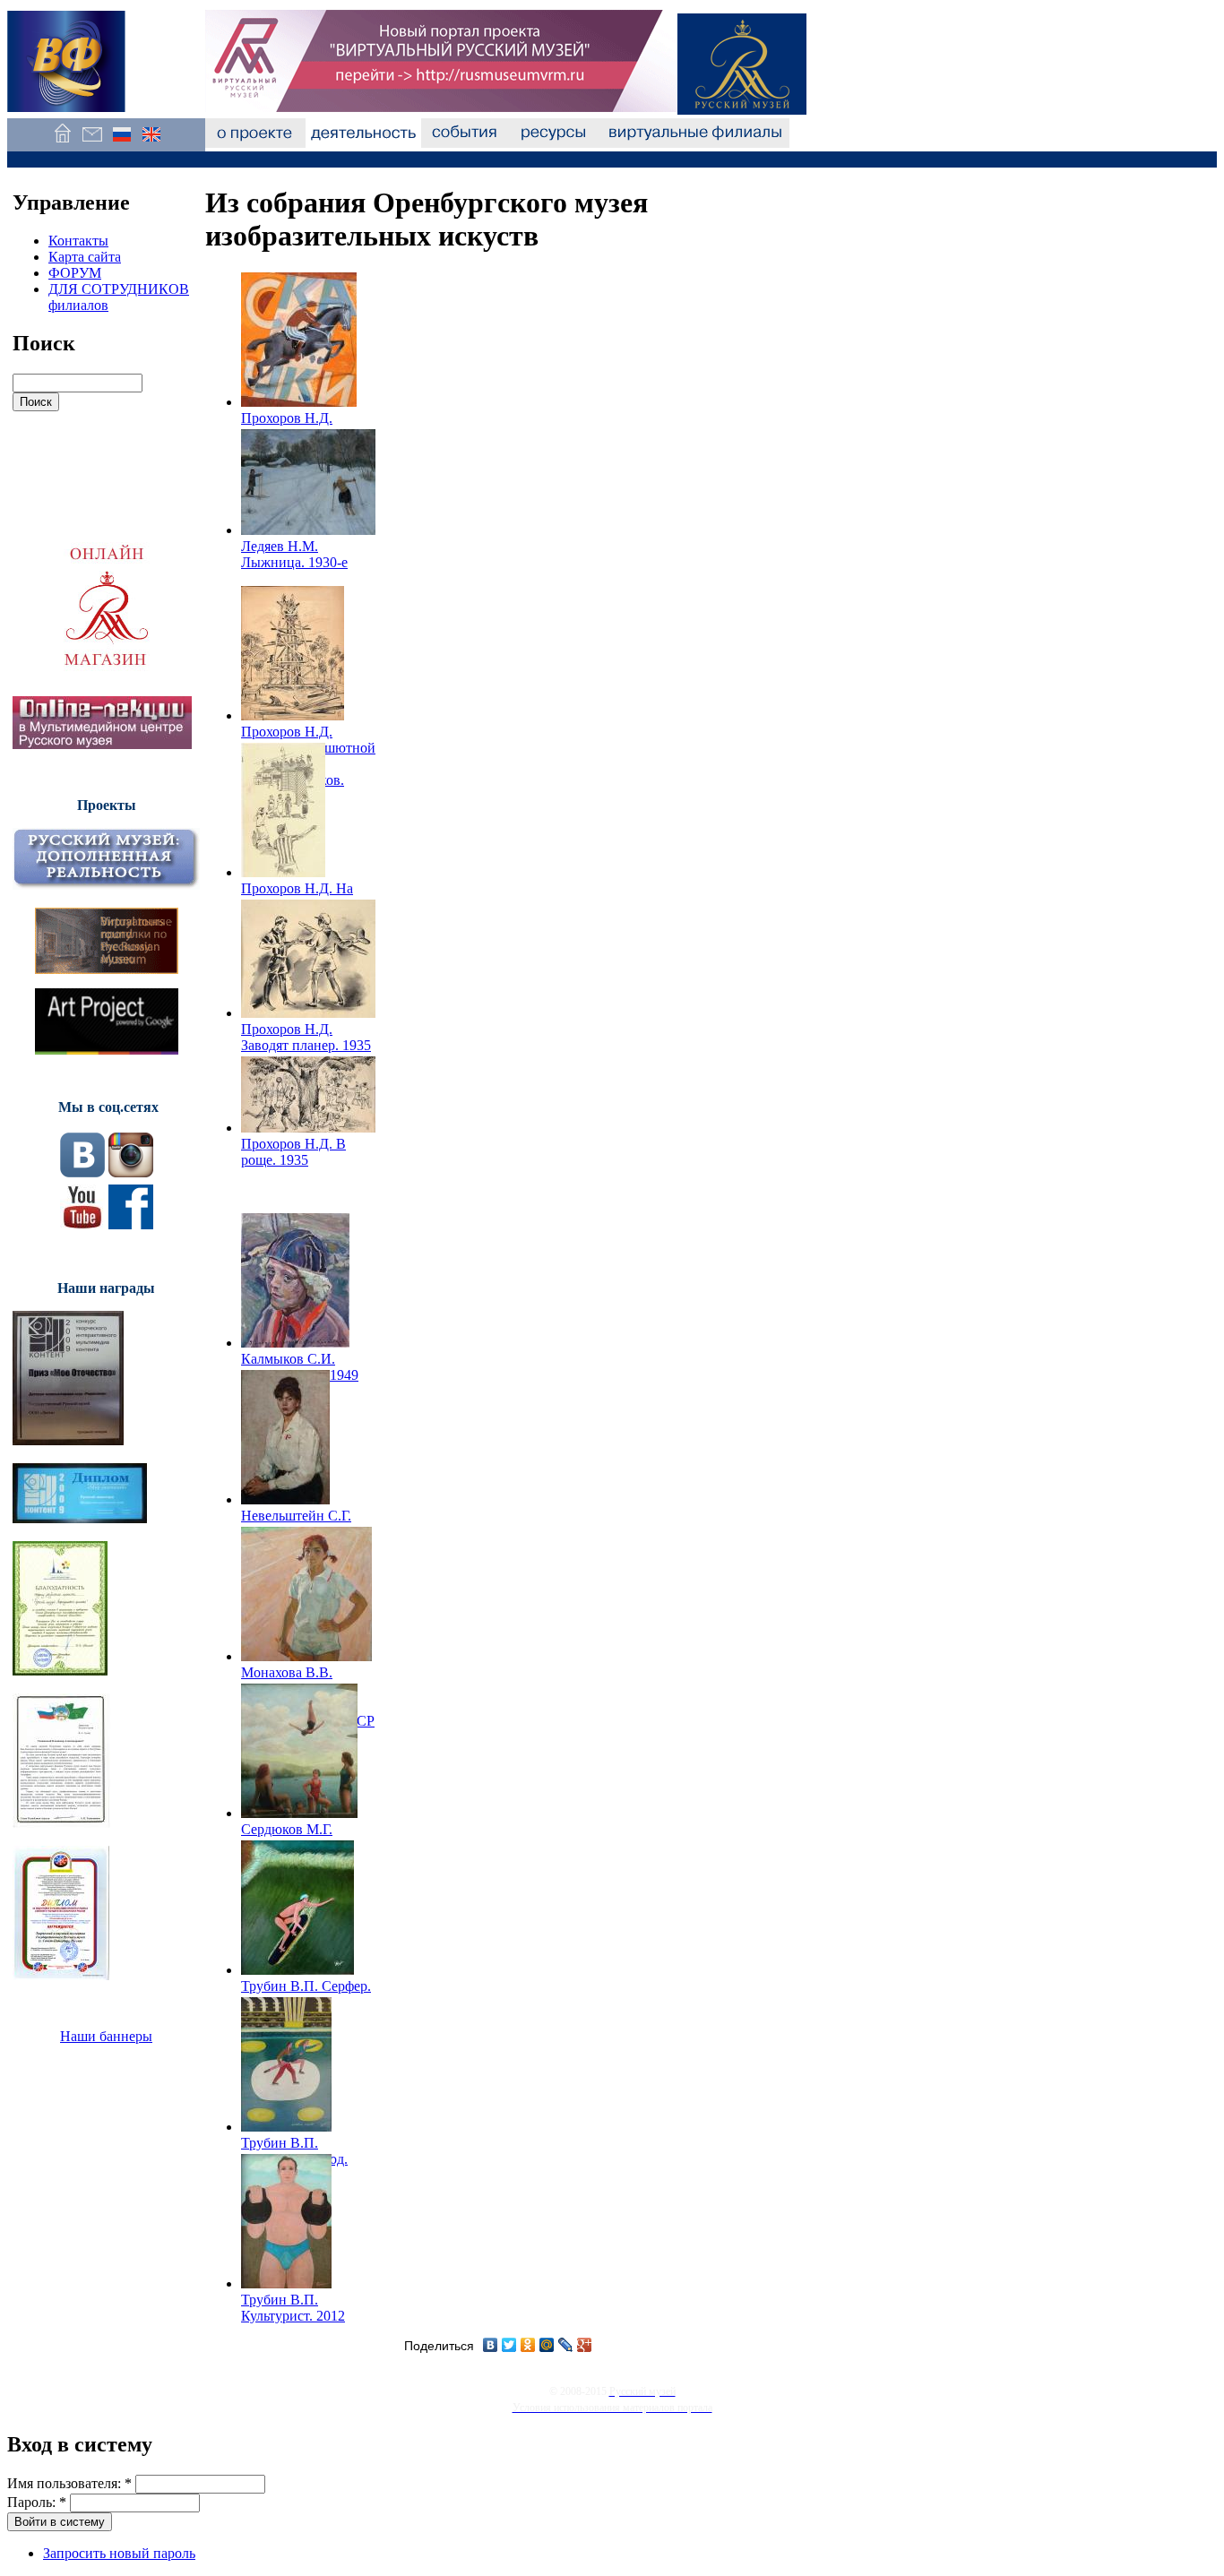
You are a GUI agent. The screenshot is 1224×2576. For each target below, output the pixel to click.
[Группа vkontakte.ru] (82, 1172)
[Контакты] (92, 143)
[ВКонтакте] (491, 2345)
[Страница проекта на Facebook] (131, 1224)
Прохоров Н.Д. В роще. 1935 (293, 1152)
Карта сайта (85, 257)
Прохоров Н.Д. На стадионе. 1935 (297, 896)
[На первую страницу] (62, 143)
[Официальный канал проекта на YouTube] (82, 1224)
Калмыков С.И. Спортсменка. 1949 (300, 1367)
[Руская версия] (121, 143)
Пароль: (37, 2502)
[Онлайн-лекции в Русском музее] (102, 744)
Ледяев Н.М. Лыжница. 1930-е (294, 554)
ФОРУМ (75, 273)
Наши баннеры (106, 2036)
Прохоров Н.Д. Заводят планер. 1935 (306, 1037)
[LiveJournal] (566, 2345)
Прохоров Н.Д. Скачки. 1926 (287, 426)
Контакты (78, 241)
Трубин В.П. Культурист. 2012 (293, 2308)
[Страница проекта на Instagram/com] (131, 1172)
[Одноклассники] (528, 2345)
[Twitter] (509, 2345)
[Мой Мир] (547, 2345)
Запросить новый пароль (119, 2553)
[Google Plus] (585, 2345)
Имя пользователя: (69, 2483)
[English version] (151, 143)
